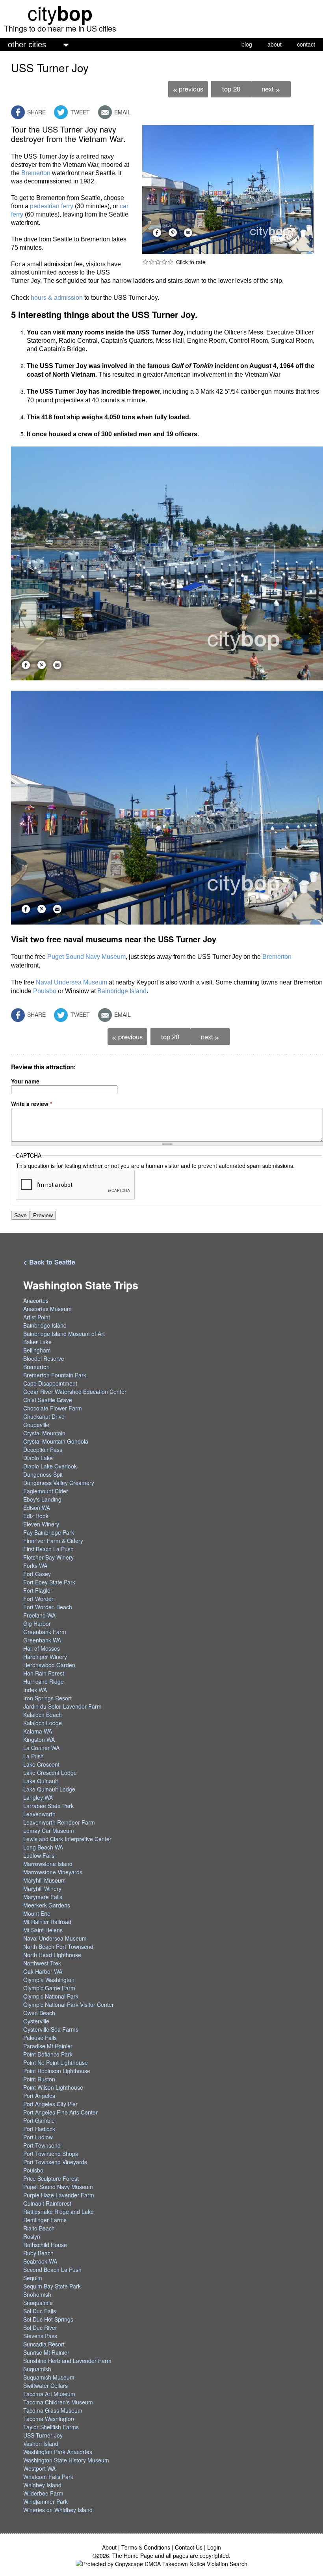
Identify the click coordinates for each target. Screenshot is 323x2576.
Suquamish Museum (49, 2377)
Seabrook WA (40, 2261)
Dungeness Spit (43, 1474)
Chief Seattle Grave (48, 1400)
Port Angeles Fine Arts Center (60, 2112)
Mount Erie (37, 1913)
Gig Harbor (37, 1623)
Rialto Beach (39, 2228)
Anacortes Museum (47, 1309)
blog (247, 44)
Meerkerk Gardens (47, 1905)
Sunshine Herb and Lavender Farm (67, 2361)
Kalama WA (38, 1731)
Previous (188, 89)
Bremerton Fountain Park (55, 1375)
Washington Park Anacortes (58, 2452)
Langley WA (38, 1797)
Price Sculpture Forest (51, 2178)
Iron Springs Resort (47, 1698)
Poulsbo (45, 991)
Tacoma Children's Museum (58, 2402)
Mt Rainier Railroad (47, 1922)
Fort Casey (37, 1574)
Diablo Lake (38, 1458)
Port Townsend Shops (51, 2154)
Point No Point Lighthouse (56, 2062)
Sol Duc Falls (40, 2311)
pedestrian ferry (52, 206)
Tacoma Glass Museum (53, 2410)
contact (306, 44)
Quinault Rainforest (47, 2203)
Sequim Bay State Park (52, 2286)
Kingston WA (39, 1739)
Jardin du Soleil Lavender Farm (62, 1706)
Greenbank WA (42, 1640)
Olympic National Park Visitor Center (69, 2004)
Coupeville (36, 1425)
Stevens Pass (40, 2336)
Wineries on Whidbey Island (58, 2510)
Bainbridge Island (122, 991)
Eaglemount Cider (46, 1491)
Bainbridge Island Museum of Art (64, 1334)
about (275, 44)
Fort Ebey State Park (49, 1582)
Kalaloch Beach (43, 1715)
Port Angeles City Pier (50, 2104)
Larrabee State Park (48, 1806)
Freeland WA (39, 1615)
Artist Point (37, 1317)
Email (122, 112)
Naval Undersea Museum (71, 982)
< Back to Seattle (49, 1262)
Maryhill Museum (45, 1880)
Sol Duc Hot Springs (48, 2319)
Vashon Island (41, 2443)
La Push (33, 1756)
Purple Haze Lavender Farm (59, 2195)
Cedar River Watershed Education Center (75, 1392)
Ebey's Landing (42, 1499)
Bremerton (36, 173)
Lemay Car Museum (49, 1831)
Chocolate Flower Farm (53, 1408)
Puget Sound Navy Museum (86, 957)
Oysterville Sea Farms (51, 2029)
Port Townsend (42, 2145)
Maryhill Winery (42, 1889)
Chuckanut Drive (44, 1416)
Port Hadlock (39, 2129)
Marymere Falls (43, 1897)
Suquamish (37, 2369)
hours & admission (57, 298)
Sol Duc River (40, 2328)
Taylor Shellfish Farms (51, 2427)
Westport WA (39, 2468)
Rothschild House (45, 2245)
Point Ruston (39, 2079)
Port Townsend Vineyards (55, 2162)
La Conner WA (41, 1748)
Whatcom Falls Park (48, 2477)
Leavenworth (39, 1814)
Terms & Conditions (146, 2547)
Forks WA (35, 1565)
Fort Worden (39, 1599)
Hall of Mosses (42, 1648)
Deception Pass (43, 1450)
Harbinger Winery (45, 1657)
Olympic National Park (51, 1996)
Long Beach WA (43, 1847)
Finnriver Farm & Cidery (53, 1541)
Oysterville (36, 2021)
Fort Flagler (38, 1590)
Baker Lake (37, 1342)
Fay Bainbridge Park (49, 1532)
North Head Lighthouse (52, 1955)
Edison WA (37, 1507)
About (109, 2547)
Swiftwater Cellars (45, 2385)
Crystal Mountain (44, 1433)
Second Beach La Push (52, 2270)
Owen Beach (39, 2013)
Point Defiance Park (48, 2054)
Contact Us (189, 2547)
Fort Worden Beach (48, 1607)
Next (271, 89)
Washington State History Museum (66, 2460)
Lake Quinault (41, 1781)
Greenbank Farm (45, 1632)
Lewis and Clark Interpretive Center (67, 1839)
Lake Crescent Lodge (50, 1773)
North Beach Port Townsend (58, 1946)
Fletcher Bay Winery (48, 1557)
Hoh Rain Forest (44, 1673)
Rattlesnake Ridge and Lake (58, 2212)
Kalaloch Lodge (43, 1723)
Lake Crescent (41, 1764)
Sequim (33, 2278)
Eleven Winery (41, 1524)
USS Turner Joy (43, 2435)
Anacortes (36, 1300)
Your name (25, 1081)
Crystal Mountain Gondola (56, 1441)
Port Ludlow (38, 2137)
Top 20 (231, 89)
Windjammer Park (45, 2501)
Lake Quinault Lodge (49, 1789)
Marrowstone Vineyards (53, 1872)
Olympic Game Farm (49, 1988)
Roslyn (32, 2236)
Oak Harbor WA (43, 1971)
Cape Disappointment (50, 1383)
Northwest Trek (42, 1963)
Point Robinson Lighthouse (57, 2071)
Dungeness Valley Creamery (59, 1483)
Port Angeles (39, 2096)
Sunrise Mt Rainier (46, 2352)
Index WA (35, 1690)
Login (214, 2547)
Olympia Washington (49, 1980)
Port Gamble (39, 2120)
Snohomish (37, 2294)
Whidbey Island (42, 2485)
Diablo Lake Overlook (50, 1466)
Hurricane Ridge (44, 1681)
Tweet (79, 112)
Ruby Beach (38, 2253)
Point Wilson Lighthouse (53, 2087)
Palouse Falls (40, 2038)
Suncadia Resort (44, 2344)
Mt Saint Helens (43, 1930)
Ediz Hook (36, 1516)
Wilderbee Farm (43, 2493)
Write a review (32, 1104)
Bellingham (37, 1350)
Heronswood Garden (49, 1665)
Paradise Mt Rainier (48, 2046)
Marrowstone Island (48, 1864)
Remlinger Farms (45, 2220)
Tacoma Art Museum (49, 2394)
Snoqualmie (38, 2303)
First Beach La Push (48, 1549)
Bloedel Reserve (44, 1358)
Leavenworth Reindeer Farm (59, 1822)
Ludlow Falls (39, 1855)
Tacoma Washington (49, 2419)
